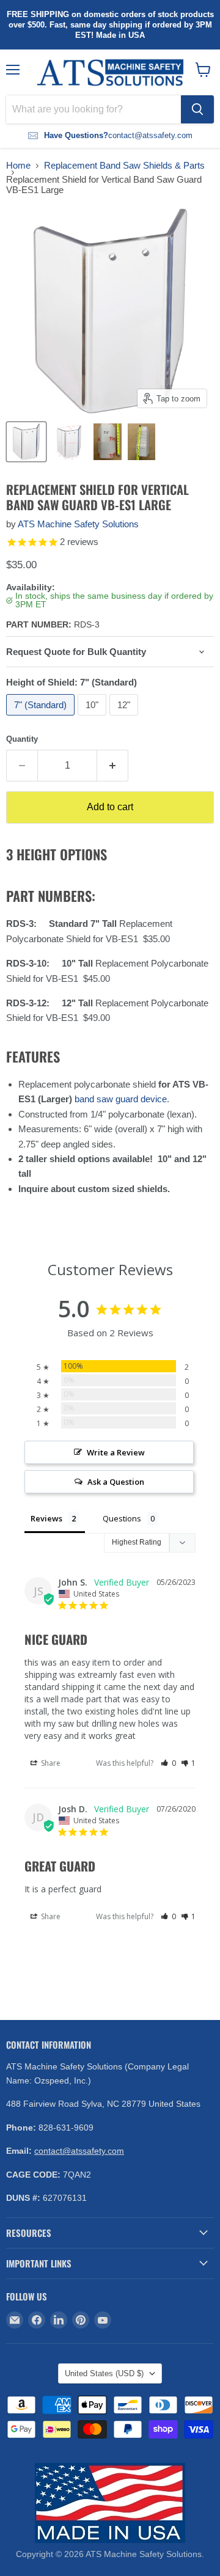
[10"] (94, 718)
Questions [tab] (122, 1518)
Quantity (22, 739)
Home (18, 165)
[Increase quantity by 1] (113, 766)
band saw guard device (121, 1099)
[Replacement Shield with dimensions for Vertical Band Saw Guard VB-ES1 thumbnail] (69, 442)
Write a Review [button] (116, 1452)
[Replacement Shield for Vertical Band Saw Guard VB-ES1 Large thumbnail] (108, 442)
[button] (168, 1763)
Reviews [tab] (46, 1518)
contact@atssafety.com (79, 2151)
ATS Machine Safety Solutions (78, 524)
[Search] (197, 109)
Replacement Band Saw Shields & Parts (124, 165)
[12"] (125, 718)
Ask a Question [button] (116, 1482)
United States (104, 2373)
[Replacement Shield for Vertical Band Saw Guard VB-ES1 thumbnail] (26, 442)
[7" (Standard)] (42, 718)
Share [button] (50, 1763)
